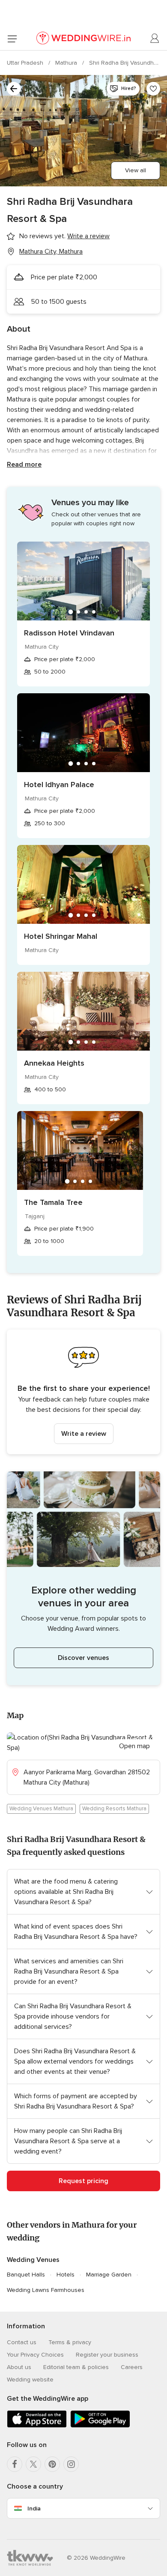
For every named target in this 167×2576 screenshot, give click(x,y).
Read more (24, 464)
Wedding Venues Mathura (41, 1809)
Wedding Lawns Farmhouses (46, 2290)
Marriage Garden (109, 2275)
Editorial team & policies (76, 2367)
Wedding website (30, 2380)
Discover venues (83, 1658)
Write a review (84, 1434)
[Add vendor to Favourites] (153, 89)
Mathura (67, 63)
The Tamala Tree (53, 1202)
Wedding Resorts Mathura (114, 1809)
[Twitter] (33, 2464)
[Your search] (14, 89)
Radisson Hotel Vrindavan (69, 633)
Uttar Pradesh (26, 63)
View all (136, 170)
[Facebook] (15, 2464)
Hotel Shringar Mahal (61, 936)
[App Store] (37, 2426)
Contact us (22, 2342)
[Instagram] (71, 2464)
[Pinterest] (52, 2464)
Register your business (107, 2355)
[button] (83, 1392)
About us (19, 2367)
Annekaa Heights (54, 1063)
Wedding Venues (33, 2260)
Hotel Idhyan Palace (59, 785)
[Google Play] (100, 2426)
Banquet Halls (26, 2275)
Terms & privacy (70, 2342)
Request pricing (83, 2181)
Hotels (66, 2275)
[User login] (155, 39)
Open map (134, 1746)
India (34, 2509)
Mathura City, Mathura (51, 252)
